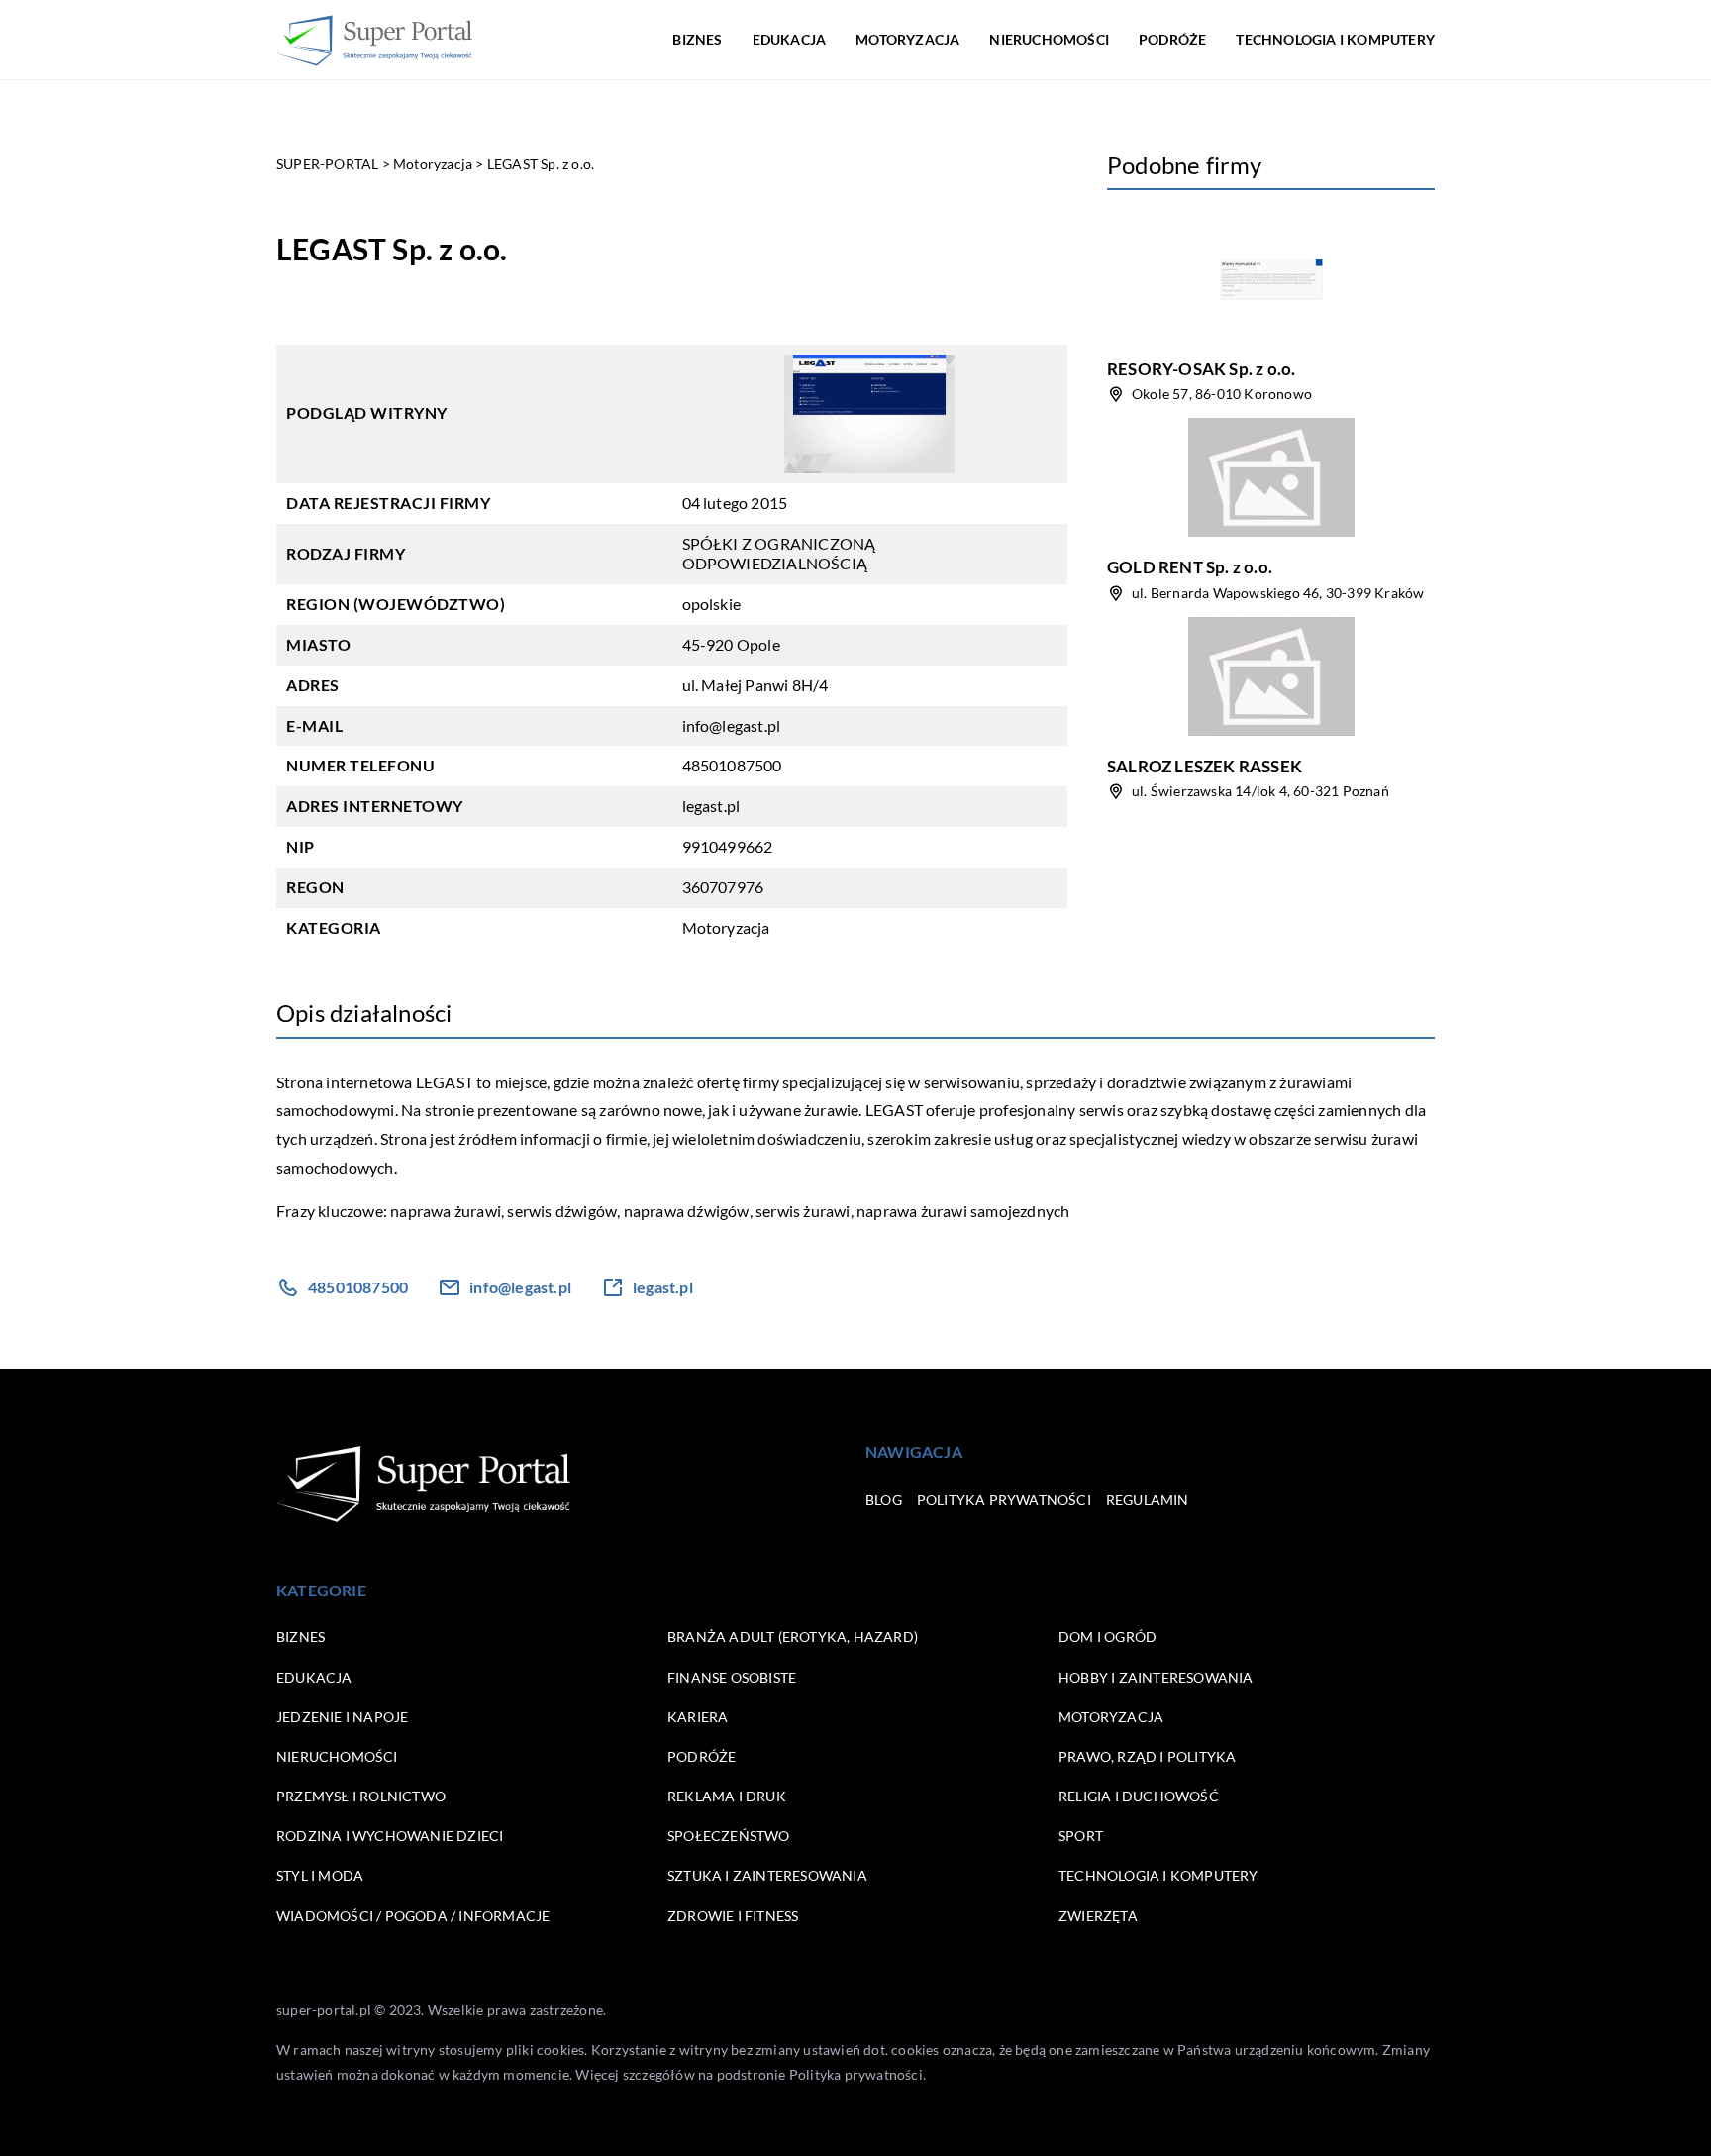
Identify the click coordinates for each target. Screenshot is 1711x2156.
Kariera (698, 1717)
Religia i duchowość (1139, 1796)
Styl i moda (320, 1875)
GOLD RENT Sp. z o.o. (1190, 567)
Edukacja (790, 39)
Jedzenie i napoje (342, 1717)
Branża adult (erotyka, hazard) (793, 1637)
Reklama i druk (727, 1796)
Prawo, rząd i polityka (1147, 1756)
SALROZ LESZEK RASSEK (1205, 766)
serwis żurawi (803, 1211)
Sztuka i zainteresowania (767, 1875)
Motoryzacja (907, 39)
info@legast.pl (732, 725)
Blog (884, 1500)
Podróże (1172, 39)
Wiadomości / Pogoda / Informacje (413, 1916)
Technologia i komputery (1335, 39)
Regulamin (1148, 1500)
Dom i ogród (1107, 1637)
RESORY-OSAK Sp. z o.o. (1201, 369)
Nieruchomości (1049, 39)
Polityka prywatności (1004, 1500)
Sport (1081, 1836)
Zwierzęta (1098, 1916)
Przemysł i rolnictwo (361, 1796)
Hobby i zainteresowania (1156, 1677)
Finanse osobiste (732, 1677)
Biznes (697, 39)
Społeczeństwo (729, 1836)
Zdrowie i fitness (733, 1916)
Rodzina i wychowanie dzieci (390, 1836)
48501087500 (732, 765)
